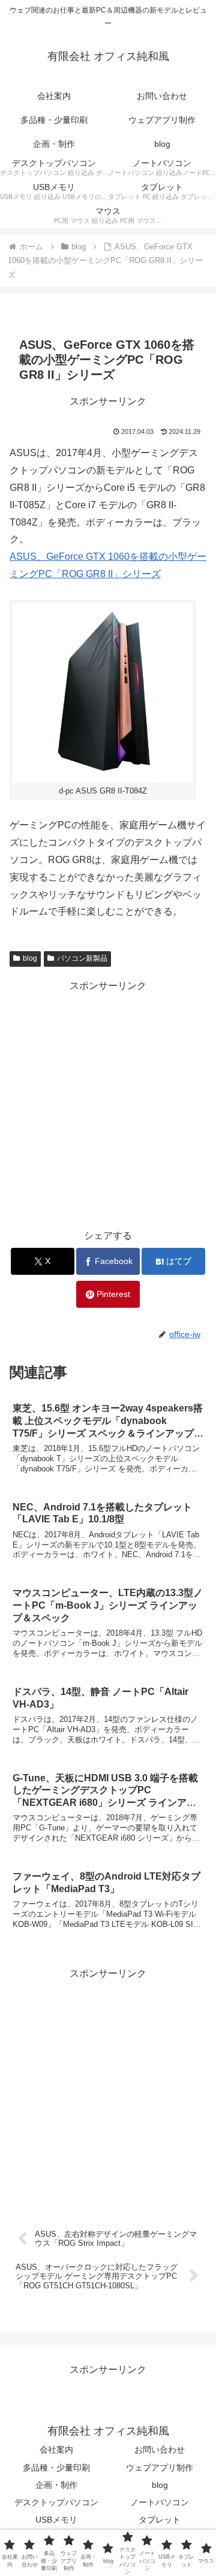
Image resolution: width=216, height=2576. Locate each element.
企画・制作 (56, 2485)
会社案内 (56, 2450)
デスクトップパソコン (56, 2502)
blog (30, 958)
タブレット (160, 2520)
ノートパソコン (160, 2502)
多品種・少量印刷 (56, 2468)
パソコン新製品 (82, 958)
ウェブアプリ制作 (160, 2468)
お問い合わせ (160, 2450)
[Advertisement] (108, 1103)
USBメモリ (56, 2520)
